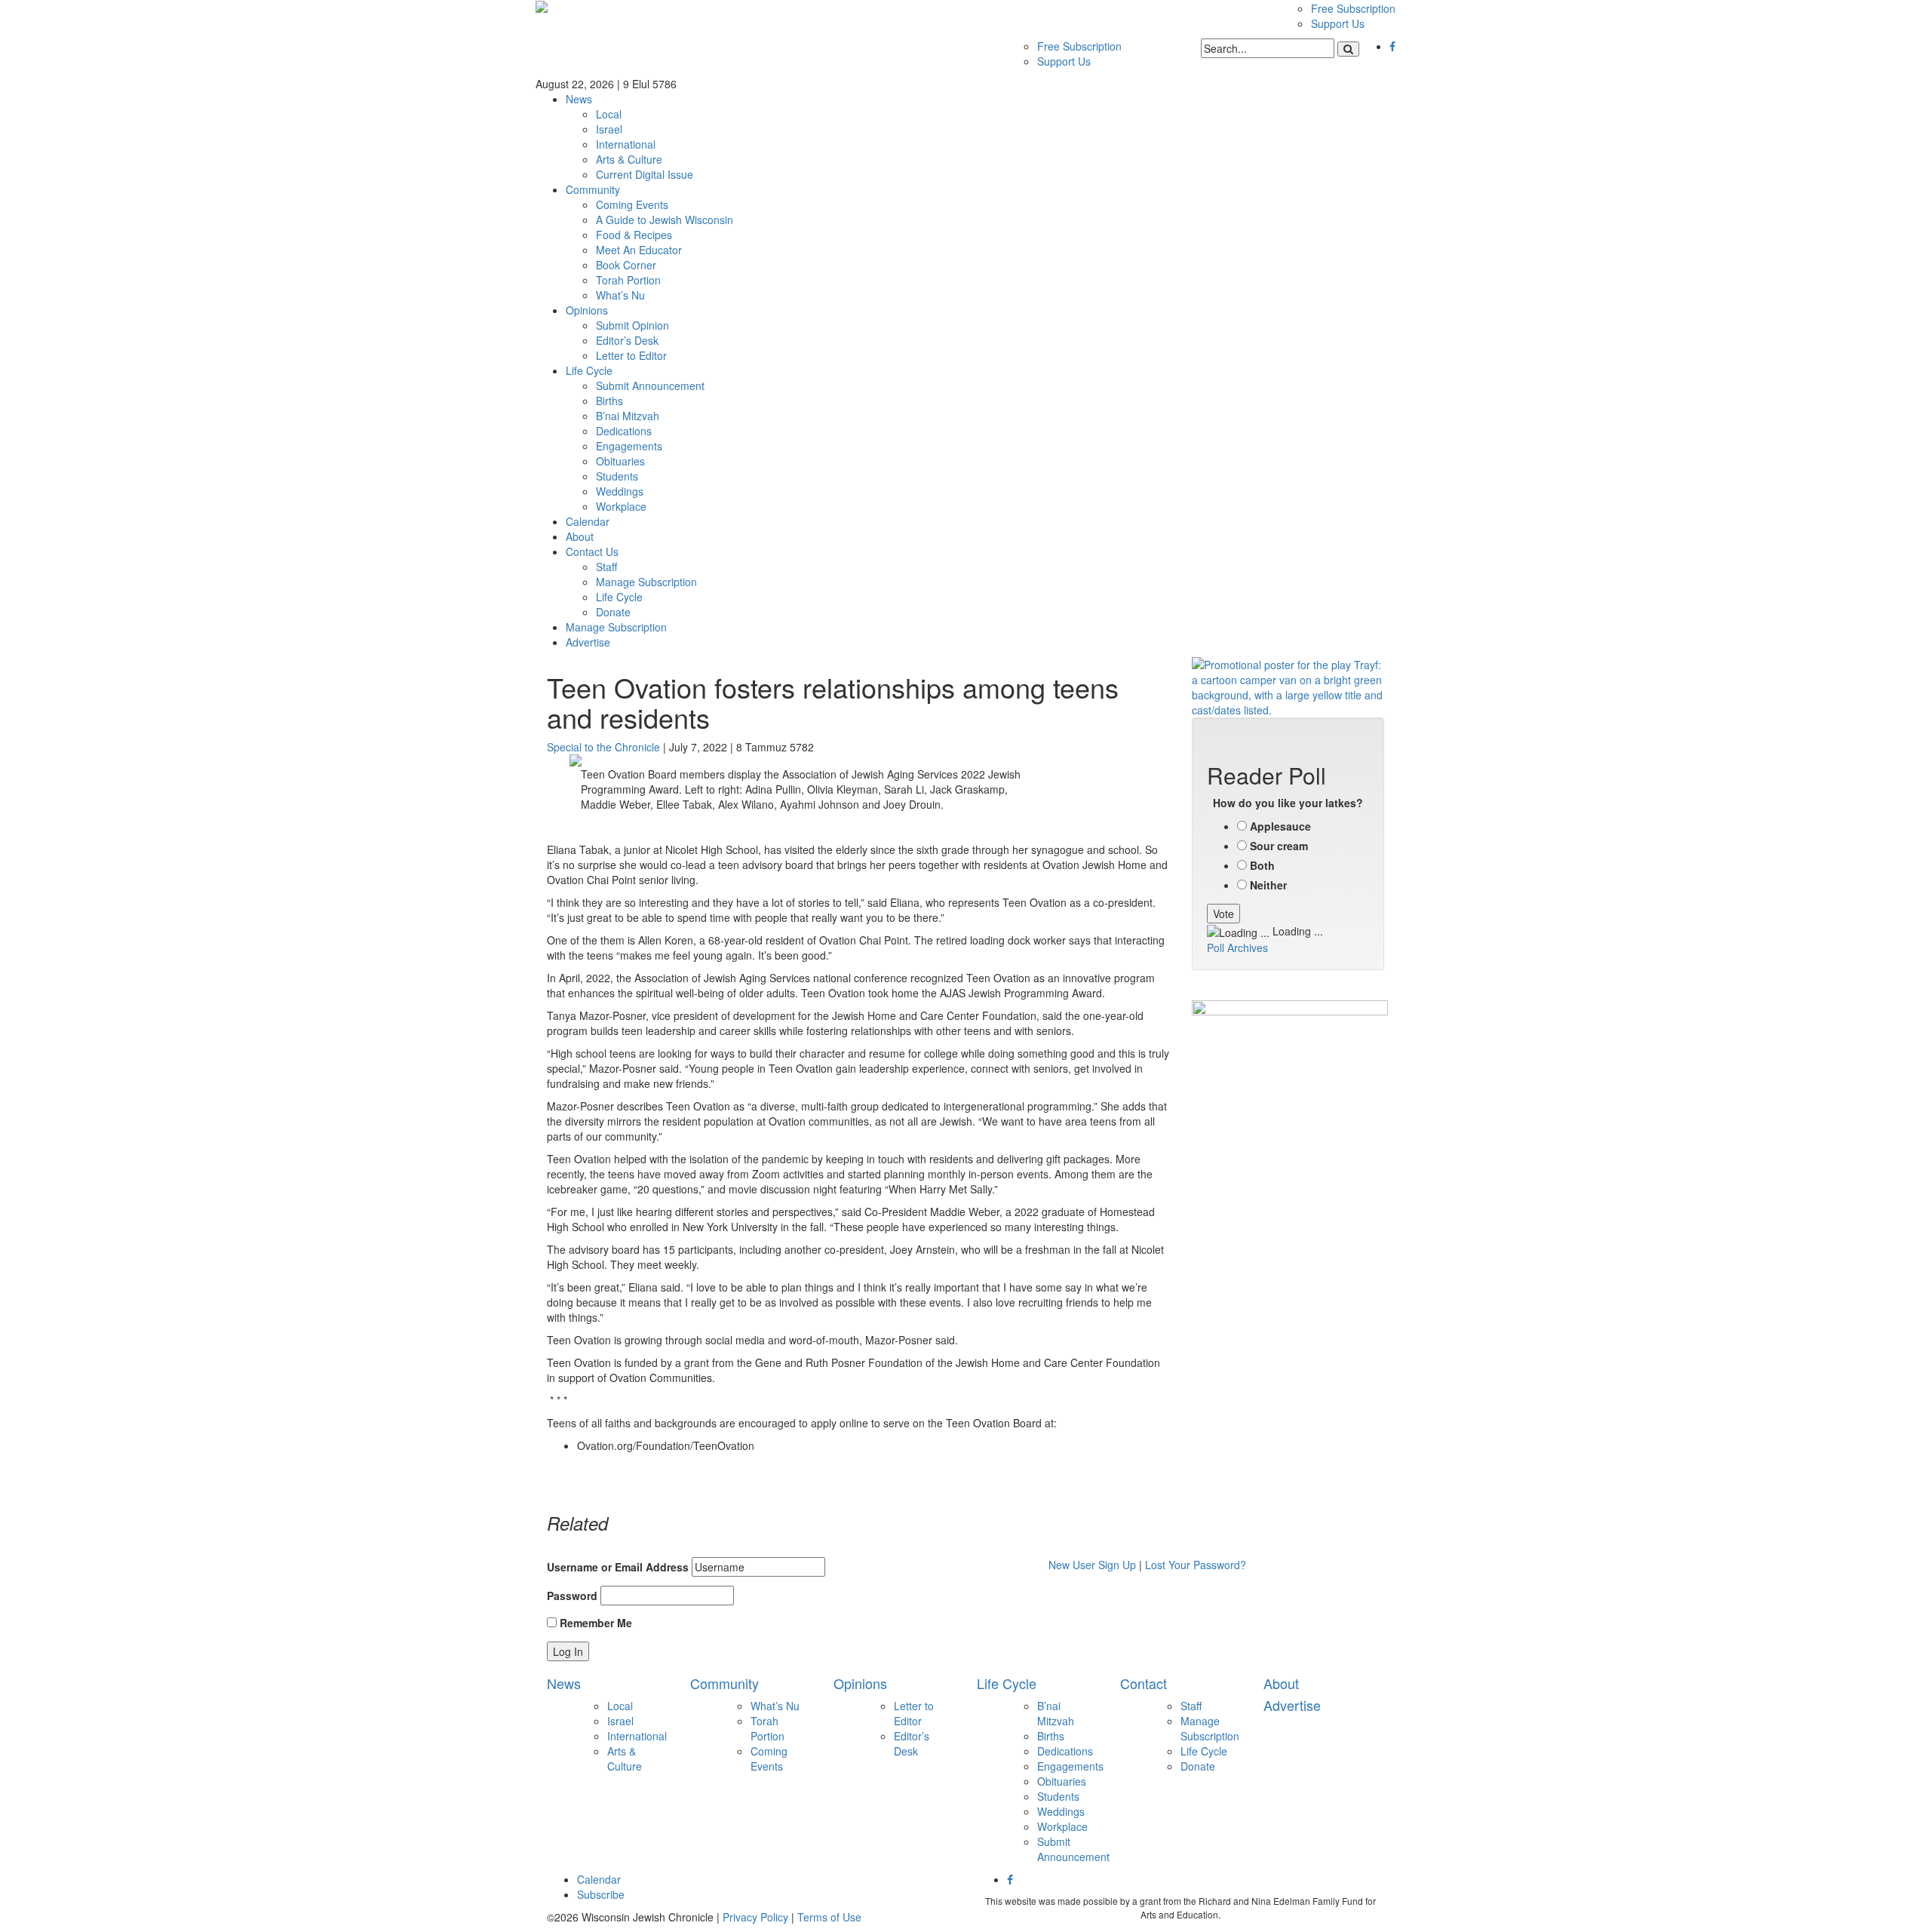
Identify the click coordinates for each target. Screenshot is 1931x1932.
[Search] (1348, 49)
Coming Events (632, 204)
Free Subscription (1353, 8)
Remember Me (594, 1623)
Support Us (1338, 23)
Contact (1144, 1683)
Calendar (588, 521)
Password (572, 1596)
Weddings (620, 491)
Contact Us (592, 551)
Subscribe (601, 1894)
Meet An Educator (639, 250)
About (580, 536)
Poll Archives (1237, 948)
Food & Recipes (634, 235)
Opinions (587, 310)
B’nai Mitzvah (628, 416)
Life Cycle (589, 370)
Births (609, 401)
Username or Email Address (618, 1567)
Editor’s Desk (627, 340)
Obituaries (620, 461)
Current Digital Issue (645, 174)
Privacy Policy (755, 1917)
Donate (613, 612)
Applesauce (1280, 826)
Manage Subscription (646, 582)
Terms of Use (829, 1917)
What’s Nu (620, 295)
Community (593, 189)
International (626, 144)
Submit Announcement (650, 385)
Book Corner (626, 265)
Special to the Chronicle (603, 747)
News (579, 99)
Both (1262, 865)
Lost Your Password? (1196, 1565)
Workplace (621, 506)
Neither (1268, 885)
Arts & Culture (629, 159)
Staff (606, 567)
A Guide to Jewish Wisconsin (665, 220)
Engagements (629, 446)
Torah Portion (628, 280)
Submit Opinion (632, 325)
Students (617, 476)
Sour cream (1279, 846)
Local (609, 114)
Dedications (624, 431)
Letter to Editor (631, 355)
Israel (609, 129)
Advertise (588, 642)
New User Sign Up (1092, 1565)
